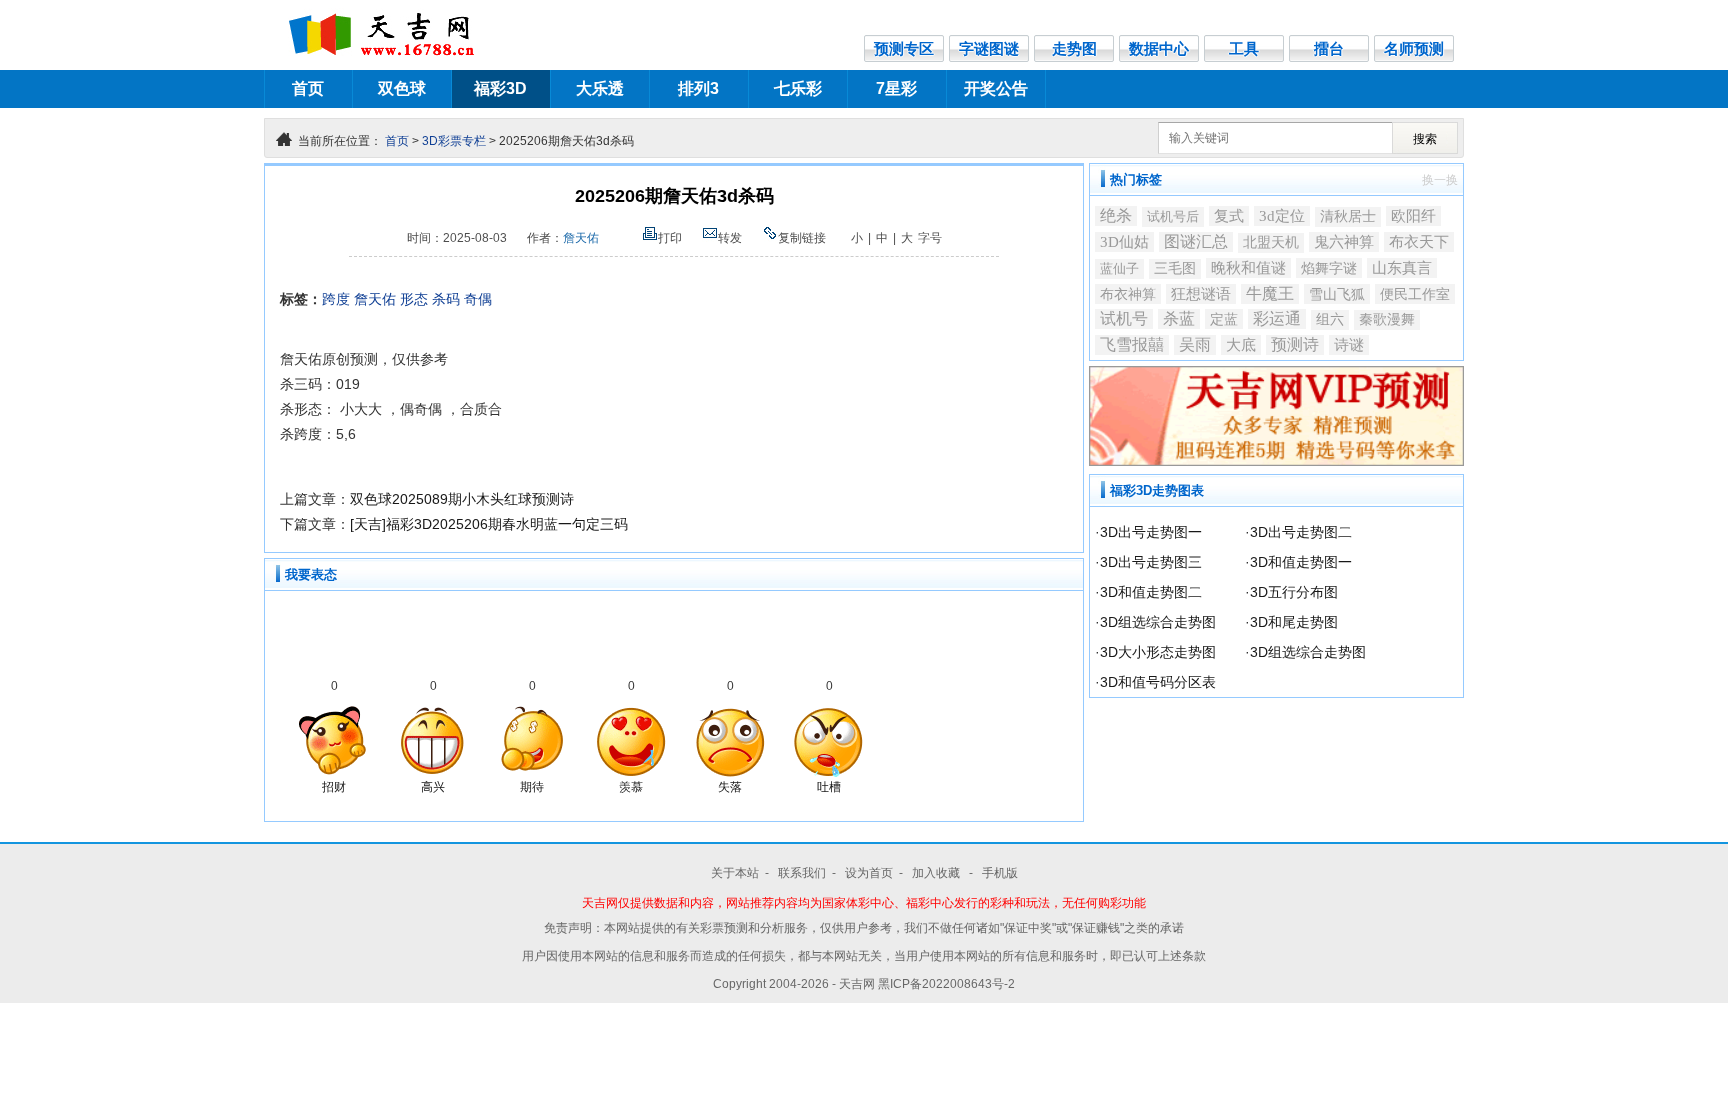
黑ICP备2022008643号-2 (946, 984)
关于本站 (735, 873)
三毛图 (1175, 268)
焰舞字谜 (1329, 268)
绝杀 (1116, 215)
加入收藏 (937, 873)
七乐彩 (798, 88)
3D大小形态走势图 (1158, 652)
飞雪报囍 (1132, 344)
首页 (308, 88)
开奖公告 (996, 88)
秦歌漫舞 (1387, 319)
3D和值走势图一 (1301, 562)
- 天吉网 (855, 984)
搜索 (1425, 139)
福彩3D (500, 88)
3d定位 (1282, 216)
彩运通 (1277, 318)
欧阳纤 (1413, 215)
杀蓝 (1179, 318)
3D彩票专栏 (454, 141)
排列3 (698, 88)
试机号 (1124, 318)
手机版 (1000, 873)
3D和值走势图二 (1151, 592)
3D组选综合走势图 (1158, 622)
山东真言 (1402, 267)
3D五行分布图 (1294, 592)
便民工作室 (1415, 294)
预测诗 (1295, 344)
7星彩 (896, 88)
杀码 (446, 299)
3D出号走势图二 (1301, 532)
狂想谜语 (1201, 293)
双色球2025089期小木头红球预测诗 (462, 499)
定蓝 (1224, 319)
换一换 (1440, 180)
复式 (1229, 216)
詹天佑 (581, 238)
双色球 (402, 88)
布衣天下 (1419, 241)
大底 (1241, 345)
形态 (414, 299)
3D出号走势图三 (1151, 562)
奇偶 (478, 299)
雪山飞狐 (1337, 294)
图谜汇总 (1196, 241)
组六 (1330, 319)
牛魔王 (1270, 293)
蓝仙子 (1119, 268)
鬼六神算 (1344, 242)
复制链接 (802, 238)
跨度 (336, 299)
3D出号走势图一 (1151, 532)
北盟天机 (1271, 242)
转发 (730, 238)
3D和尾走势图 (1294, 622)
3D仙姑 (1124, 242)
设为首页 (869, 873)
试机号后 (1173, 216)
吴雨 (1195, 344)
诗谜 (1349, 345)
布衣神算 (1128, 294)
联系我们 (802, 873)
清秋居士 (1348, 216)
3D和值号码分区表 (1158, 682)
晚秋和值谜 (1248, 268)
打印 (670, 238)
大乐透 (600, 88)
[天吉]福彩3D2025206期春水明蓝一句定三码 (489, 524)
